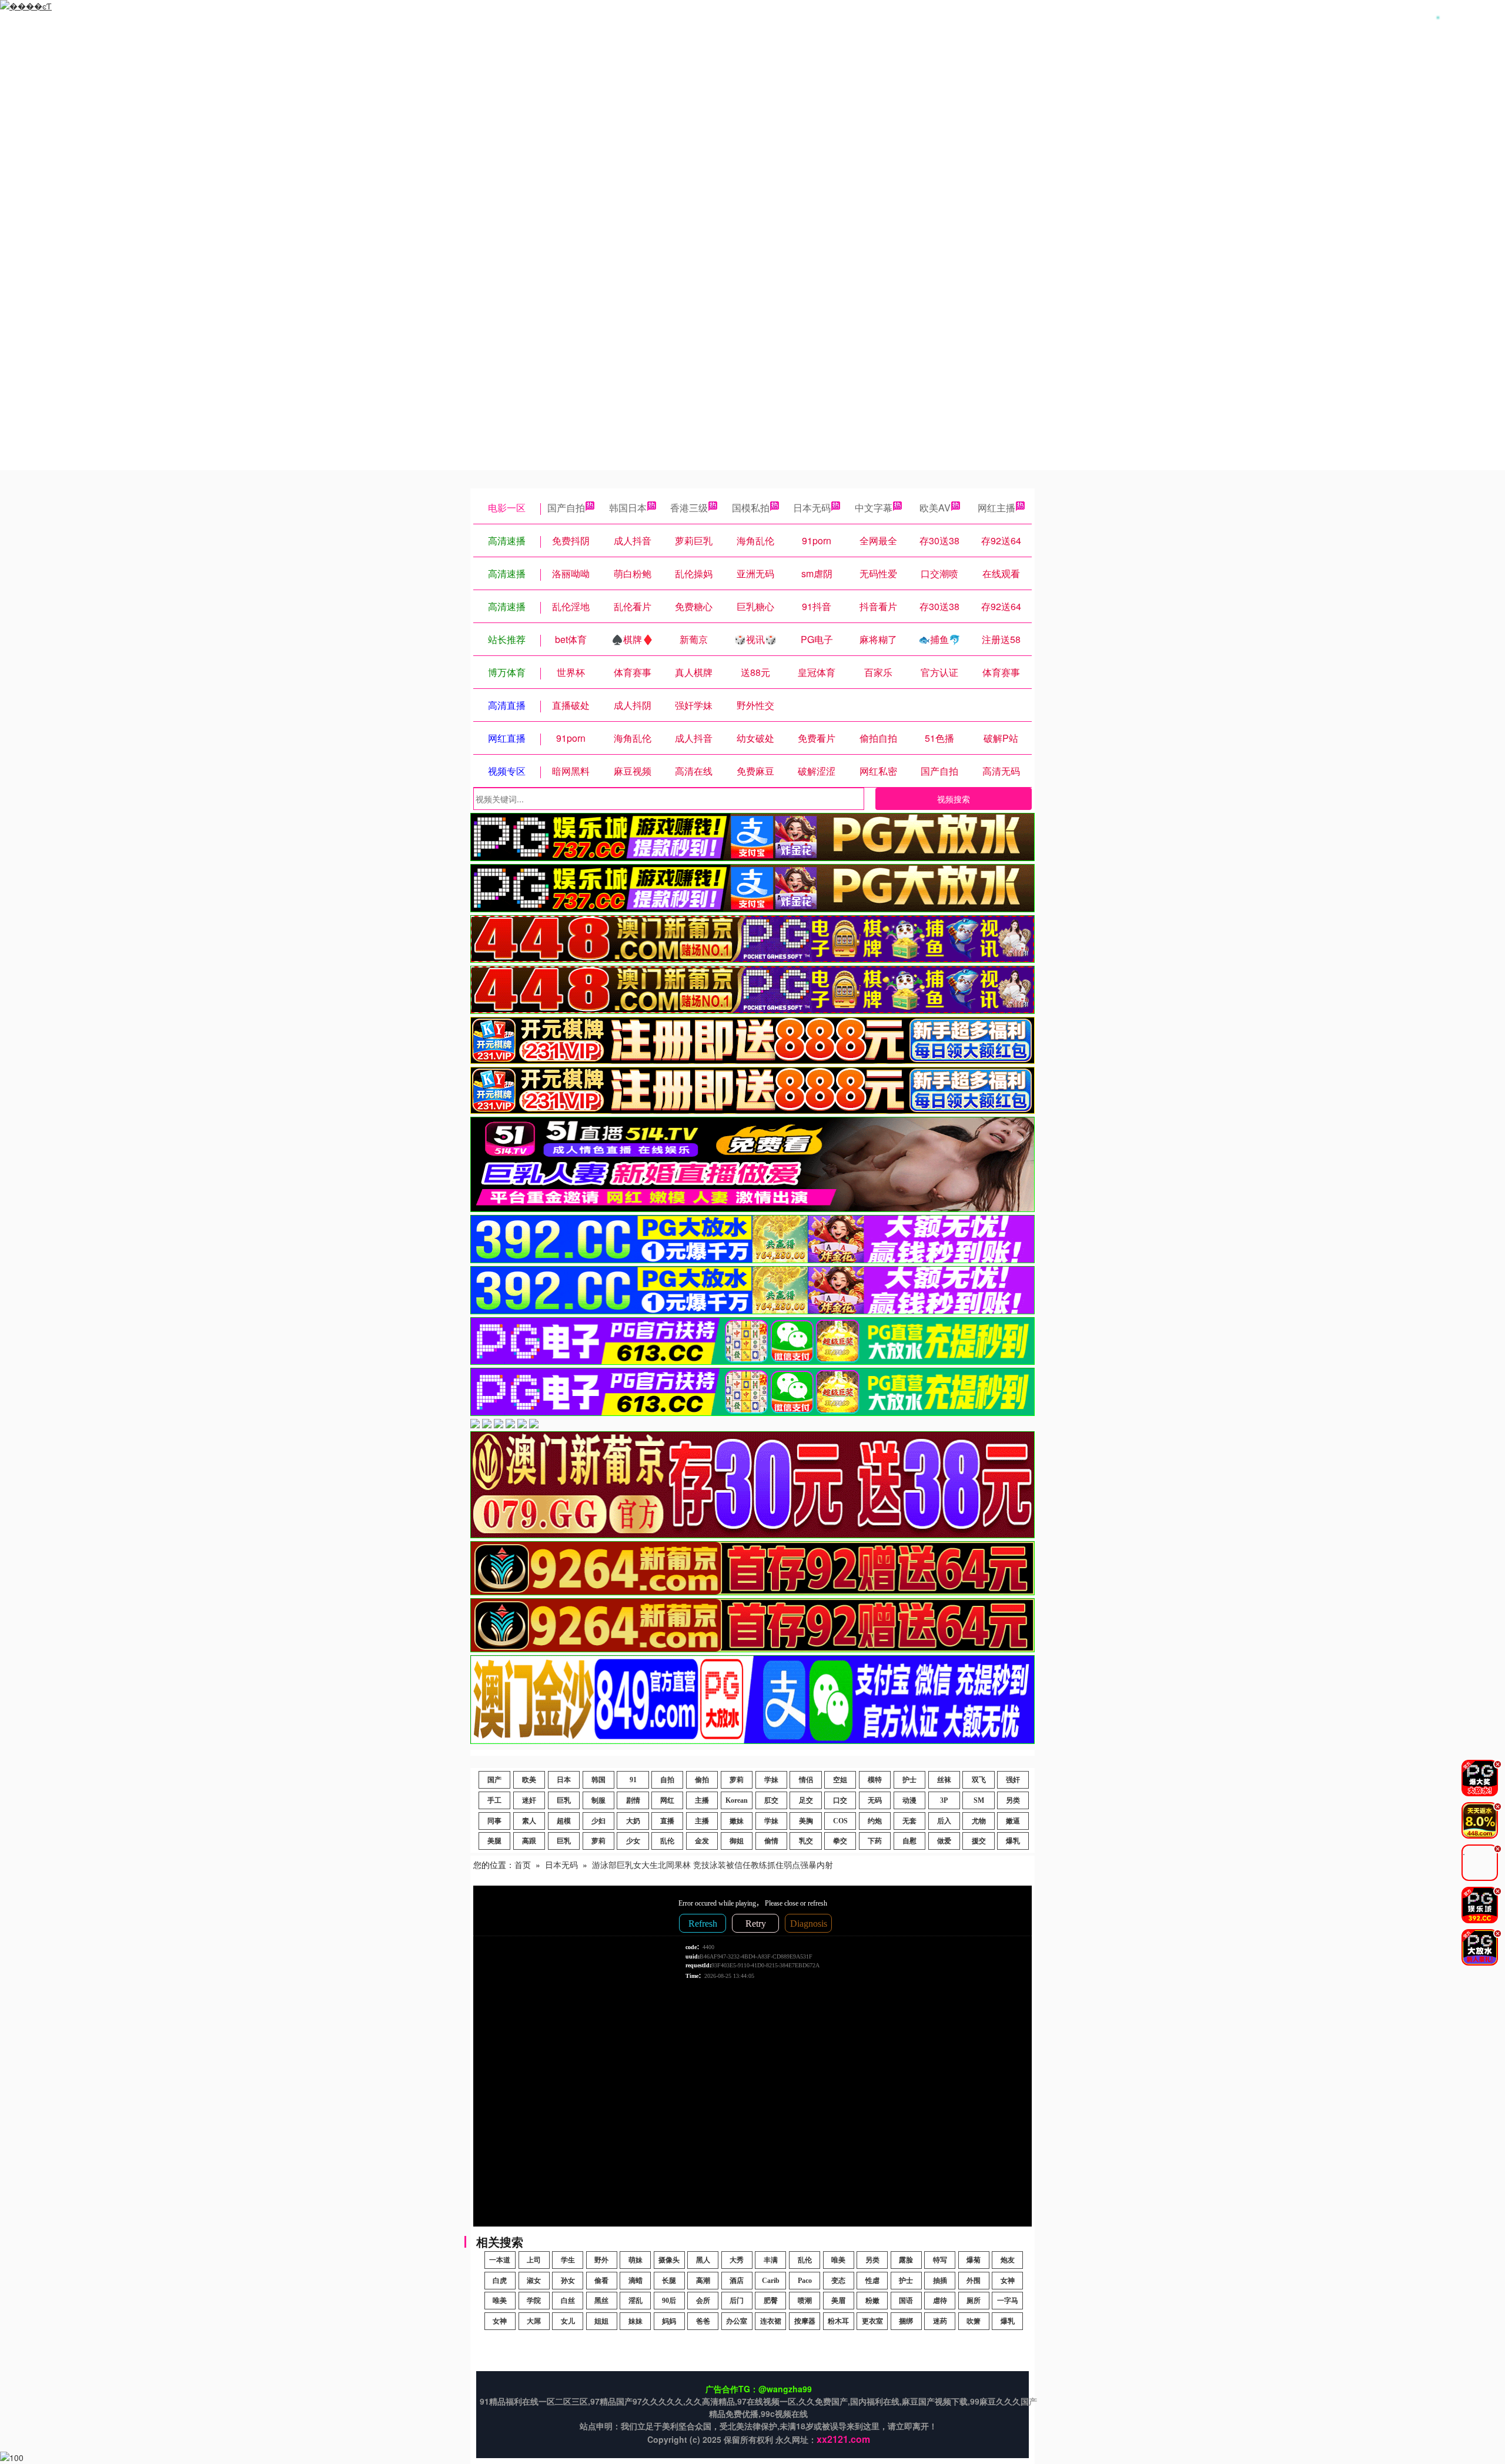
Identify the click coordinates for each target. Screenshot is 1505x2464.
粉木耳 (838, 2321)
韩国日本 (628, 508)
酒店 (737, 2281)
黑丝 (601, 2301)
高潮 (703, 2281)
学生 (568, 2260)
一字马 (1008, 2301)
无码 (875, 1800)
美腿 (494, 1841)
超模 (564, 1821)
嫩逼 (1013, 1821)
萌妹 (636, 2260)
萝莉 (737, 1780)
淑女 (534, 2281)
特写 (940, 2260)
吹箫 (974, 2321)
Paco (805, 2281)
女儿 (568, 2321)
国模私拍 (751, 508)
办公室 (737, 2321)
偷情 (771, 1841)
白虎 (500, 2281)
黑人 (703, 2260)
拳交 (840, 1841)
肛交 (771, 1800)
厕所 (974, 2301)
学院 (534, 2301)
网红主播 (996, 508)
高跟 (529, 1841)
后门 (737, 2301)
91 (633, 1780)
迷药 (940, 2321)
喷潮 (805, 2301)
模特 (875, 1780)
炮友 (1008, 2260)
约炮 (875, 1821)
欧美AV (935, 508)
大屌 (534, 2321)
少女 (633, 1841)
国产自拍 (566, 508)
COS (840, 1821)
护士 (909, 1780)
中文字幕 (874, 508)
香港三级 (689, 508)
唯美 (838, 2260)
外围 (974, 2281)
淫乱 (636, 2301)
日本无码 (812, 508)
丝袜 (944, 1780)
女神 (1008, 2281)
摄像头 (669, 2260)
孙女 (568, 2281)
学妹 (771, 1780)
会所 (703, 2301)
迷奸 (529, 1800)
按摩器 (805, 2321)
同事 (494, 1821)
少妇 (598, 1821)
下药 (875, 1841)
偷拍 (702, 1780)
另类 (1013, 1800)
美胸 (806, 1821)
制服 (598, 1800)
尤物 (979, 1821)
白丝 (568, 2301)
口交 (840, 1800)
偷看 (601, 2281)
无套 (909, 1821)
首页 (523, 1864)
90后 (669, 2301)
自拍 (667, 1780)
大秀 (737, 2260)
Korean (737, 1800)
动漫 (909, 1800)
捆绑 (906, 2321)
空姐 (840, 1780)
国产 (494, 1780)
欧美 (529, 1780)
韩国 (598, 1780)
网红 (667, 1800)
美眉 (838, 2301)
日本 (564, 1780)
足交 (806, 1800)
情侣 (806, 1780)
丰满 (771, 2260)
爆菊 (974, 2260)
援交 (979, 1841)
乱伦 (667, 1841)
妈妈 (669, 2321)
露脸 (906, 2260)
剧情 (633, 1800)
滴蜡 (636, 2281)
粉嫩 (872, 2301)
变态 (838, 2281)
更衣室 (872, 2321)
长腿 (669, 2281)
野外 (601, 2260)
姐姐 (601, 2321)
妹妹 (636, 2321)
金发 (702, 1841)
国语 (906, 2301)
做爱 (944, 1841)
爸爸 (703, 2321)
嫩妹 (737, 1821)
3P (944, 1800)
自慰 (909, 1841)
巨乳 (564, 1800)
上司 (534, 2260)
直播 (667, 1821)
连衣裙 (771, 2321)
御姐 (737, 1841)
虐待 (940, 2301)
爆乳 (1013, 1841)
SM (979, 1800)
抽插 (940, 2281)
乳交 (806, 1841)
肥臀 (771, 2301)
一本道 (500, 2260)
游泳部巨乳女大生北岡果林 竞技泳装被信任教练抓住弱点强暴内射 (713, 1864)
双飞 (979, 1780)
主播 (702, 1800)
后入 (944, 1821)
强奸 (1013, 1780)
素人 (529, 1821)
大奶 (633, 1821)
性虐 (872, 2281)
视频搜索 (954, 799)
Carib (771, 2281)
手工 (494, 1800)
